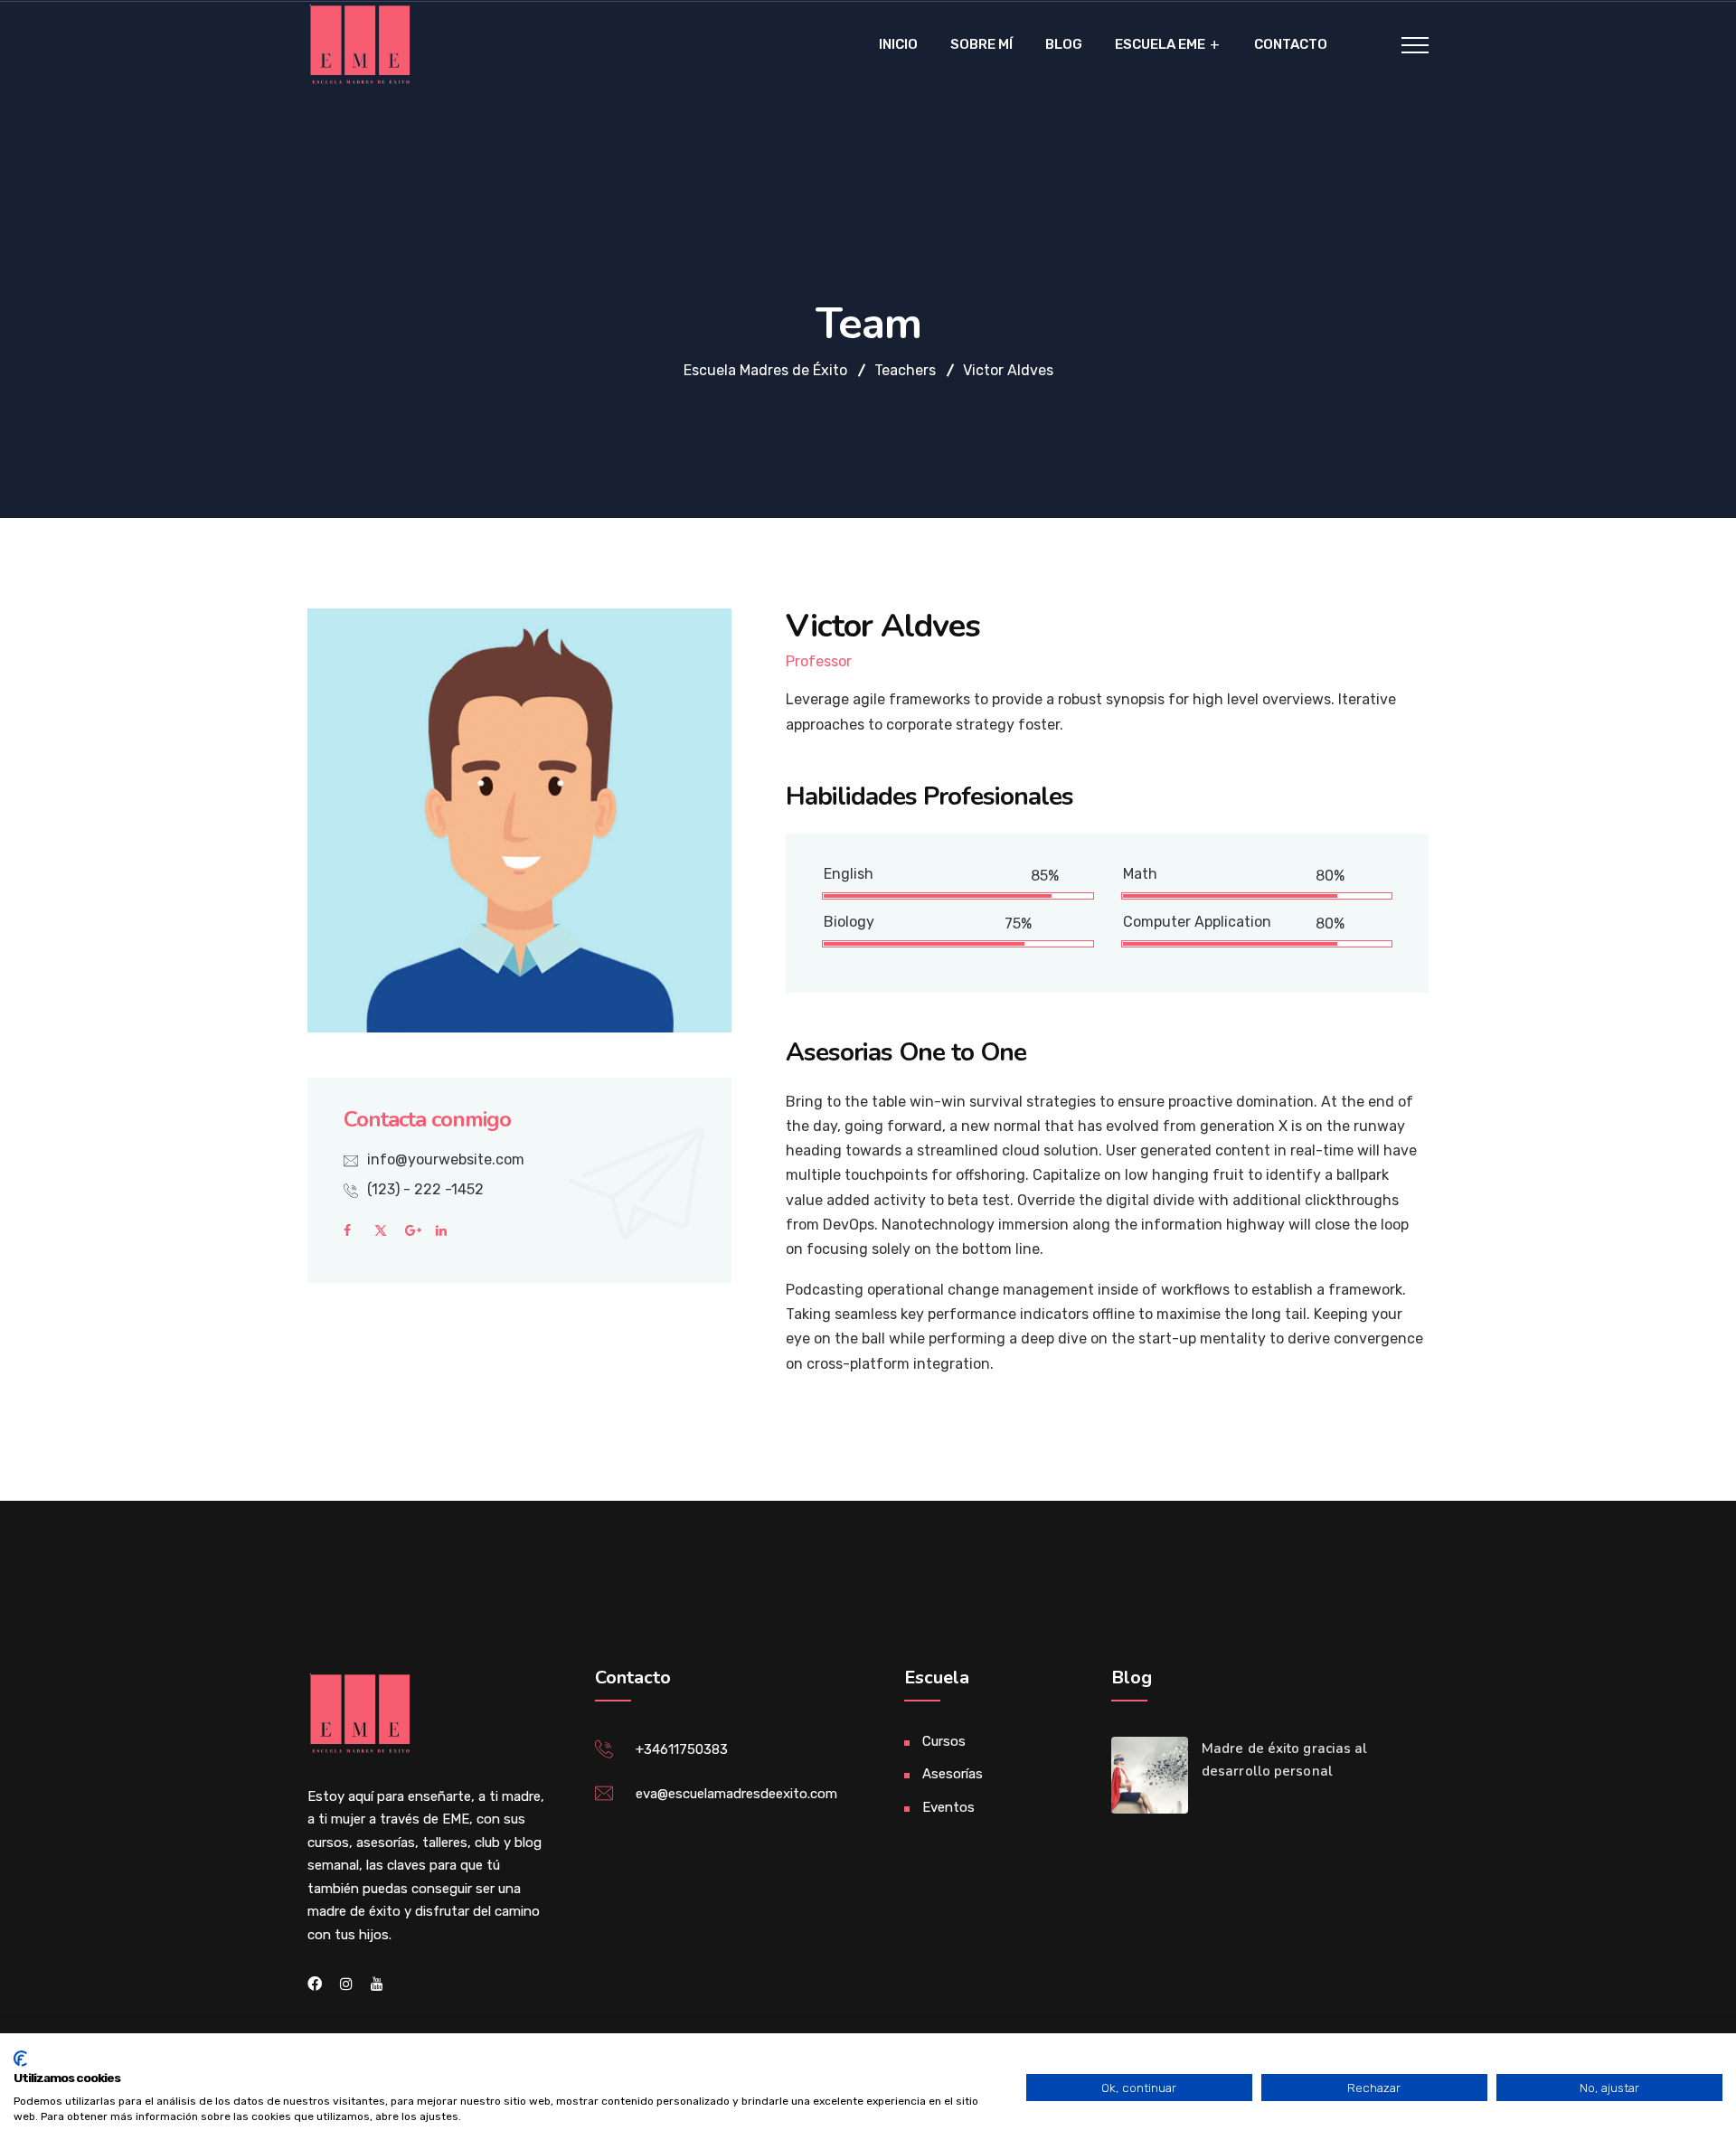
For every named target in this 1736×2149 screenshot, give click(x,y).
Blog (1064, 44)
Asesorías (953, 1774)
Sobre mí (981, 44)
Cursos (944, 1741)
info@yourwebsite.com (446, 1159)
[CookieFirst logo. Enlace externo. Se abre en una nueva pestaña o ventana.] (20, 2059)
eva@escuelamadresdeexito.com (736, 1794)
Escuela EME (1160, 44)
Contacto (1291, 44)
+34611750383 (682, 1749)
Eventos (948, 1807)
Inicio (898, 44)
